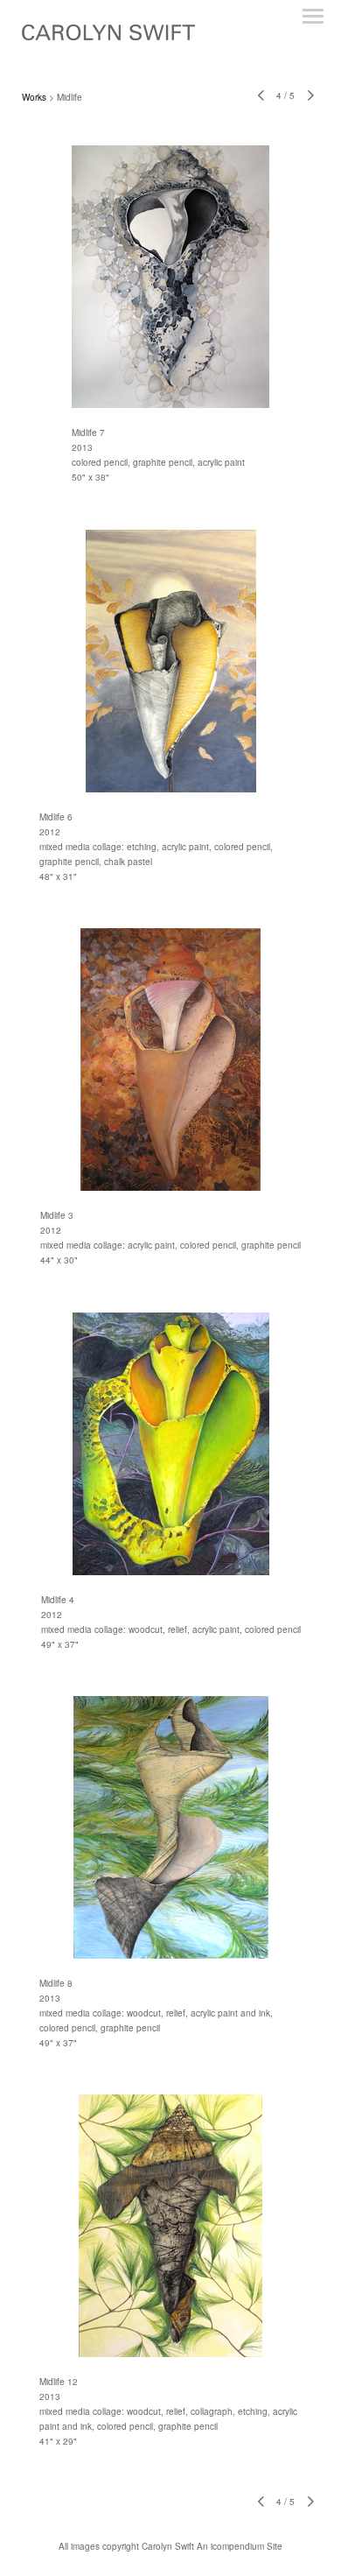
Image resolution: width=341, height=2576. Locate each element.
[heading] (108, 35)
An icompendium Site (240, 2546)
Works (34, 97)
